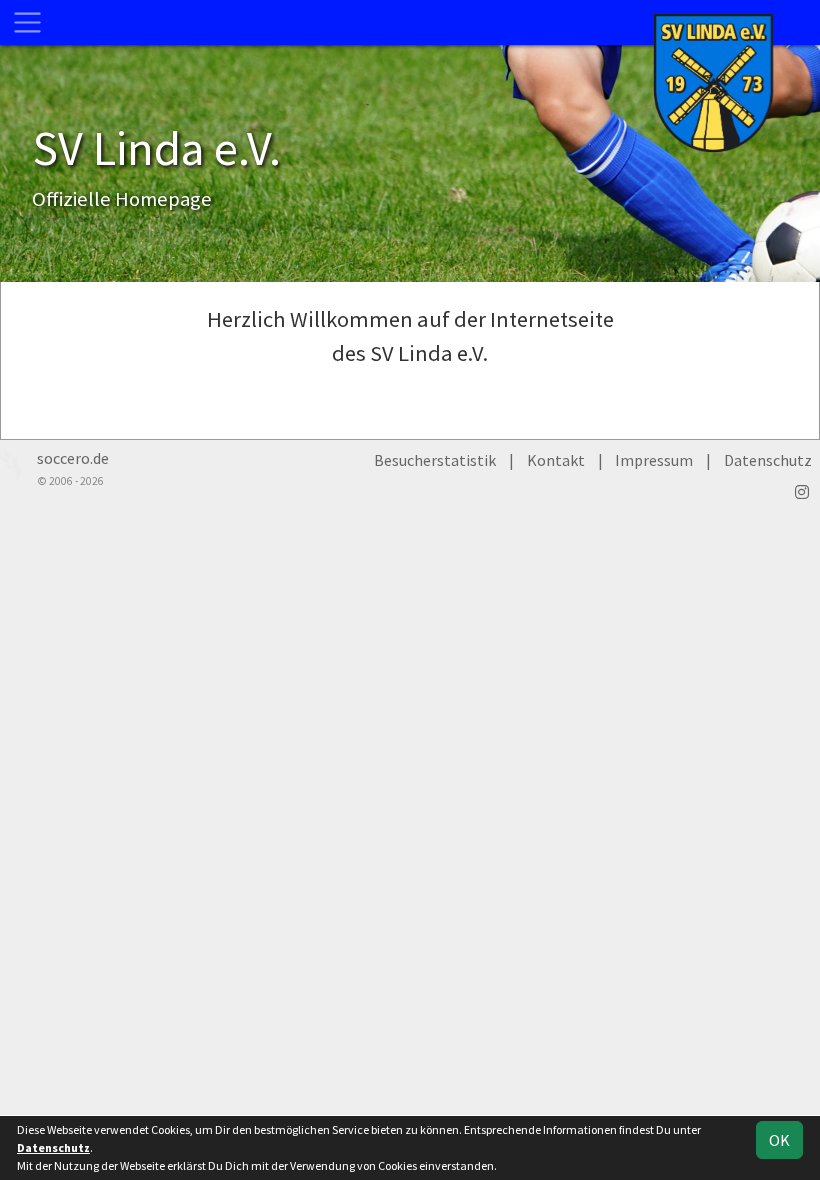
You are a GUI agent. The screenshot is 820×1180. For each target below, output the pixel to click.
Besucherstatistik (435, 460)
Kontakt (556, 460)
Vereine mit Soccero (410, 401)
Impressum (654, 460)
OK (779, 1140)
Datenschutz (768, 460)
